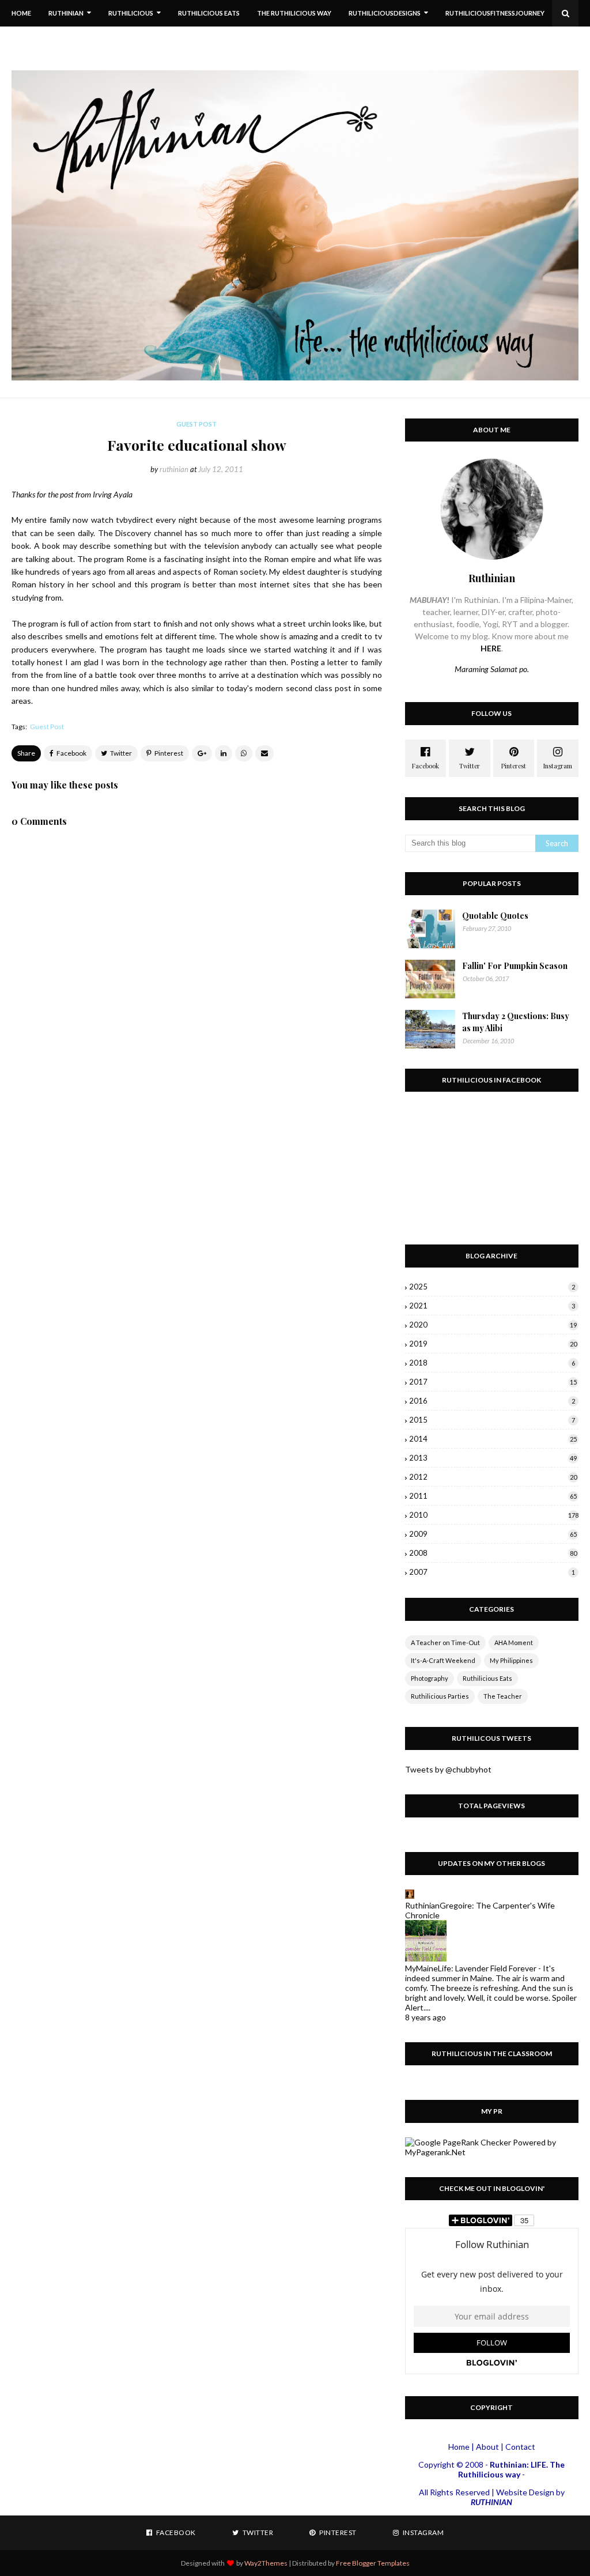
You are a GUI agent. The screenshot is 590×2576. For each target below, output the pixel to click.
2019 (493, 1344)
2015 (492, 1420)
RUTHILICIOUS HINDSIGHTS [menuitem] (175, 39)
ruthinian (174, 469)
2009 (493, 1534)
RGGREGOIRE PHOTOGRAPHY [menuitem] (67, 39)
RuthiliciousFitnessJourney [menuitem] (495, 13)
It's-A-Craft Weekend (443, 1660)
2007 (492, 1572)
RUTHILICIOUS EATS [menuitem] (209, 13)
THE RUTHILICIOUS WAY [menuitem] (294, 13)
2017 (493, 1382)
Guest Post (47, 727)
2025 (492, 1287)
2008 (493, 1553)
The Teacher (503, 1696)
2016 (492, 1401)
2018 (492, 1363)
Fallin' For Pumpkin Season (515, 966)
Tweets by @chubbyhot (448, 1769)
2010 (494, 1515)
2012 (493, 1477)
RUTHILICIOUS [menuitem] (131, 13)
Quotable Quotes (495, 916)
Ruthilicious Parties (440, 1696)
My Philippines (511, 1660)
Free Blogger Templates (373, 2563)
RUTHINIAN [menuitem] (66, 13)
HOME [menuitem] (21, 13)
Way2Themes (266, 2563)
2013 (493, 1458)
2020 (493, 1325)
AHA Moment (514, 1642)
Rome (137, 559)
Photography (430, 1678)
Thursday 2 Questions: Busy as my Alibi (516, 1022)
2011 (493, 1496)
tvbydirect (135, 520)
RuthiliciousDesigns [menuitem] (385, 13)
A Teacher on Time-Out (445, 1642)
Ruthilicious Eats (487, 1678)
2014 (493, 1439)
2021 (492, 1306)
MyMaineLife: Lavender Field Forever (471, 1968)
